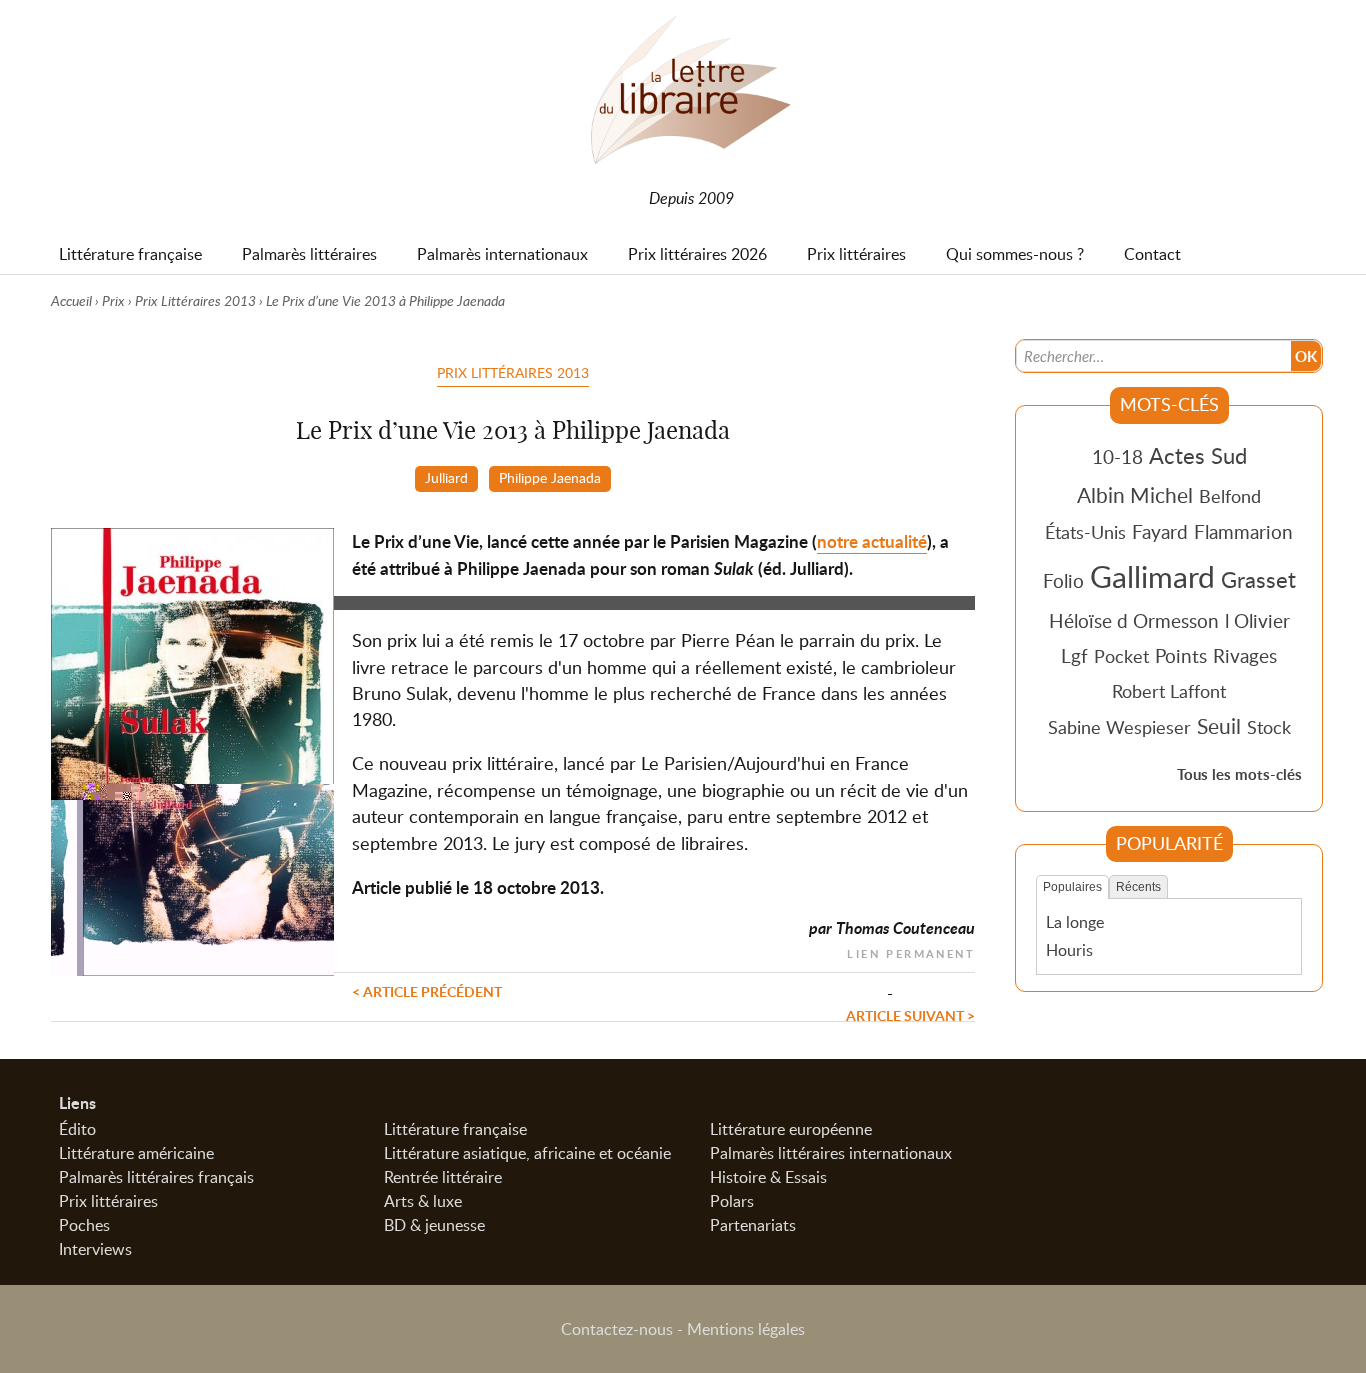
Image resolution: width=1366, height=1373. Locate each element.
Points (1181, 655)
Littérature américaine (136, 1153)
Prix (113, 300)
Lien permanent (911, 951)
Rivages (1245, 655)
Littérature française (455, 1129)
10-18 (1117, 456)
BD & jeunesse (434, 1225)
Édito (77, 1129)
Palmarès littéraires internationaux (831, 1153)
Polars (732, 1201)
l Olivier (1257, 620)
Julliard (446, 477)
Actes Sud (1198, 455)
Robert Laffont (1169, 691)
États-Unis (1085, 532)
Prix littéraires (108, 1201)
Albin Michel (1135, 495)
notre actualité (872, 541)
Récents (1138, 887)
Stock (1269, 727)
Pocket (1121, 656)
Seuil (1219, 726)
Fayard (1160, 531)
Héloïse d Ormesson (1134, 620)
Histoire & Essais (768, 1177)
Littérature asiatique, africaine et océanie (527, 1153)
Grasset (1258, 579)
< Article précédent (427, 991)
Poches (84, 1225)
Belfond (1230, 496)
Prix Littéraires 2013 (195, 300)
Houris (1069, 950)
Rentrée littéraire (443, 1177)
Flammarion (1243, 531)
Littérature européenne (791, 1129)
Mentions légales (746, 1329)
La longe (1075, 922)
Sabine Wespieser (1119, 727)
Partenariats (753, 1225)
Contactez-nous (617, 1329)
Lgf (1074, 655)
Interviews (95, 1249)
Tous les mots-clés (1239, 774)
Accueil (71, 300)
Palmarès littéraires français (156, 1177)
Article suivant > (910, 1015)
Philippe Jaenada (550, 477)
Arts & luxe (423, 1201)
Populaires (1072, 887)
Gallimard (1152, 576)
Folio (1063, 580)
